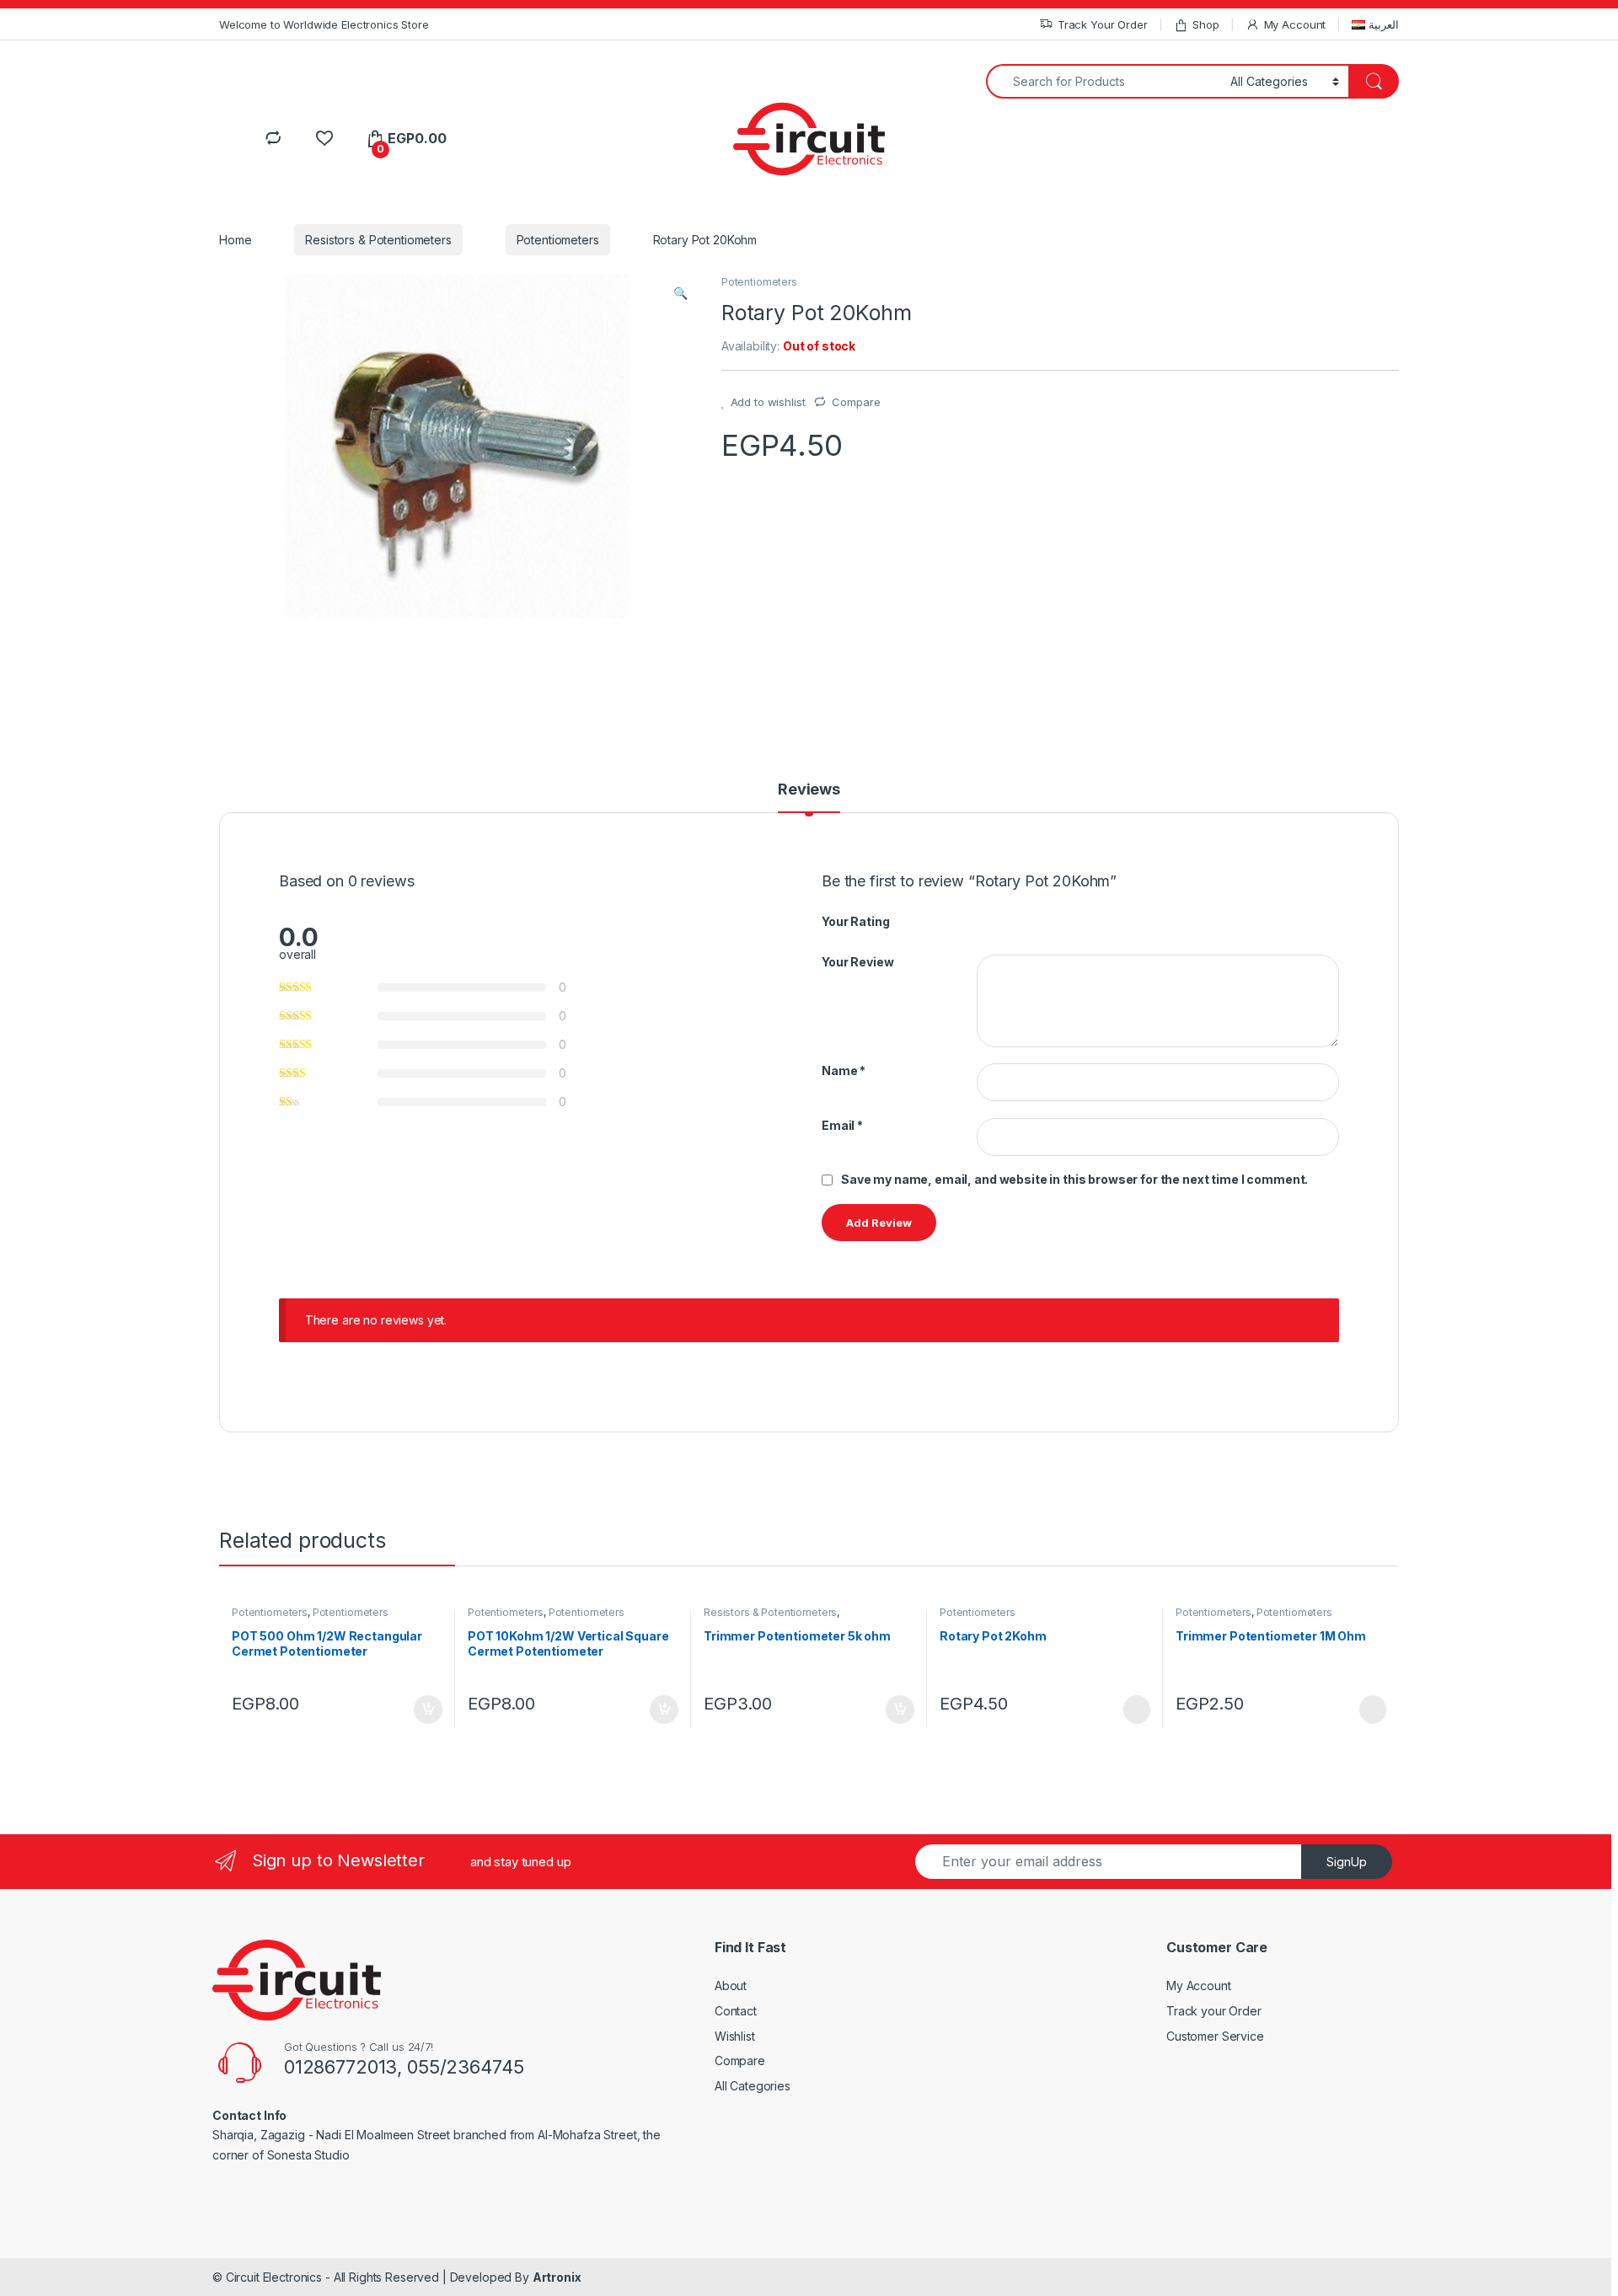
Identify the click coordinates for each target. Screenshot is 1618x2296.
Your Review (857, 962)
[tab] (809, 797)
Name (844, 1070)
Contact (736, 2011)
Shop (1205, 24)
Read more (1136, 1710)
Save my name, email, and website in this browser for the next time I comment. (1074, 1179)
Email (842, 1125)
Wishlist (735, 2036)
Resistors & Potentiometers (378, 240)
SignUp (1347, 1862)
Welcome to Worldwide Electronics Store (324, 24)
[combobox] (1104, 81)
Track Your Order (1103, 24)
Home (235, 240)
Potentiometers (558, 240)
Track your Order (1214, 2011)
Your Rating (855, 921)
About (731, 1986)
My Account (1295, 24)
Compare (856, 402)
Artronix (557, 2277)
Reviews (809, 790)
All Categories (753, 2086)
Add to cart (428, 1710)
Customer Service (1215, 2036)
